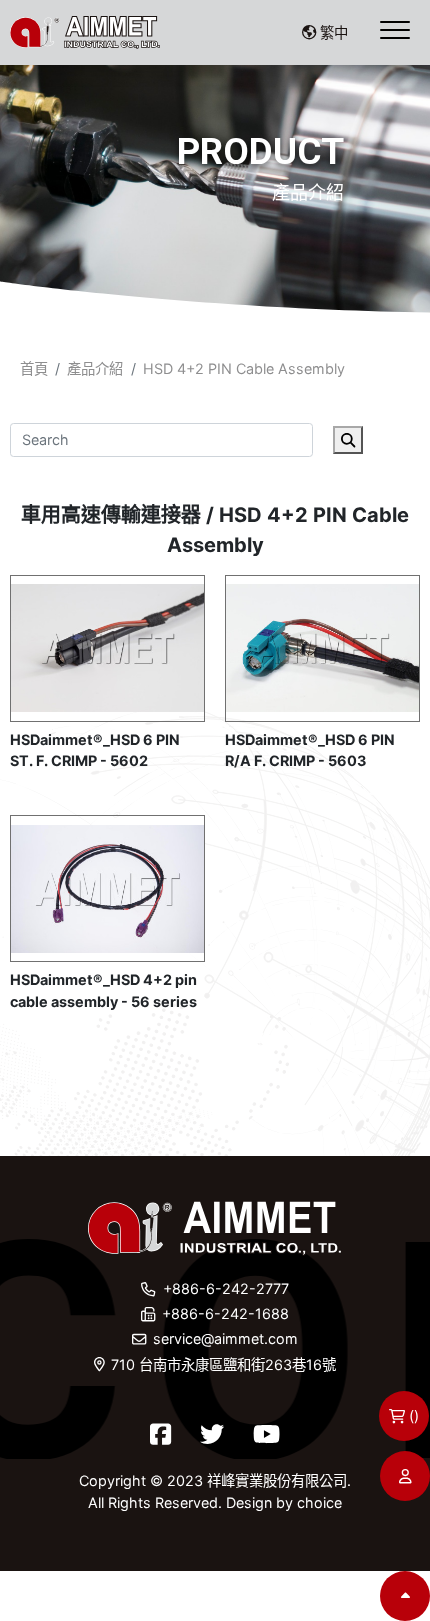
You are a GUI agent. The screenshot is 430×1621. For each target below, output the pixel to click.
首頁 (34, 368)
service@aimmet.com (225, 1338)
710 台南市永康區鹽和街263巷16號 (223, 1364)
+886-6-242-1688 (225, 1313)
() (414, 1415)
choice (319, 1502)
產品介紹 (95, 368)
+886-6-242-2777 (226, 1288)
